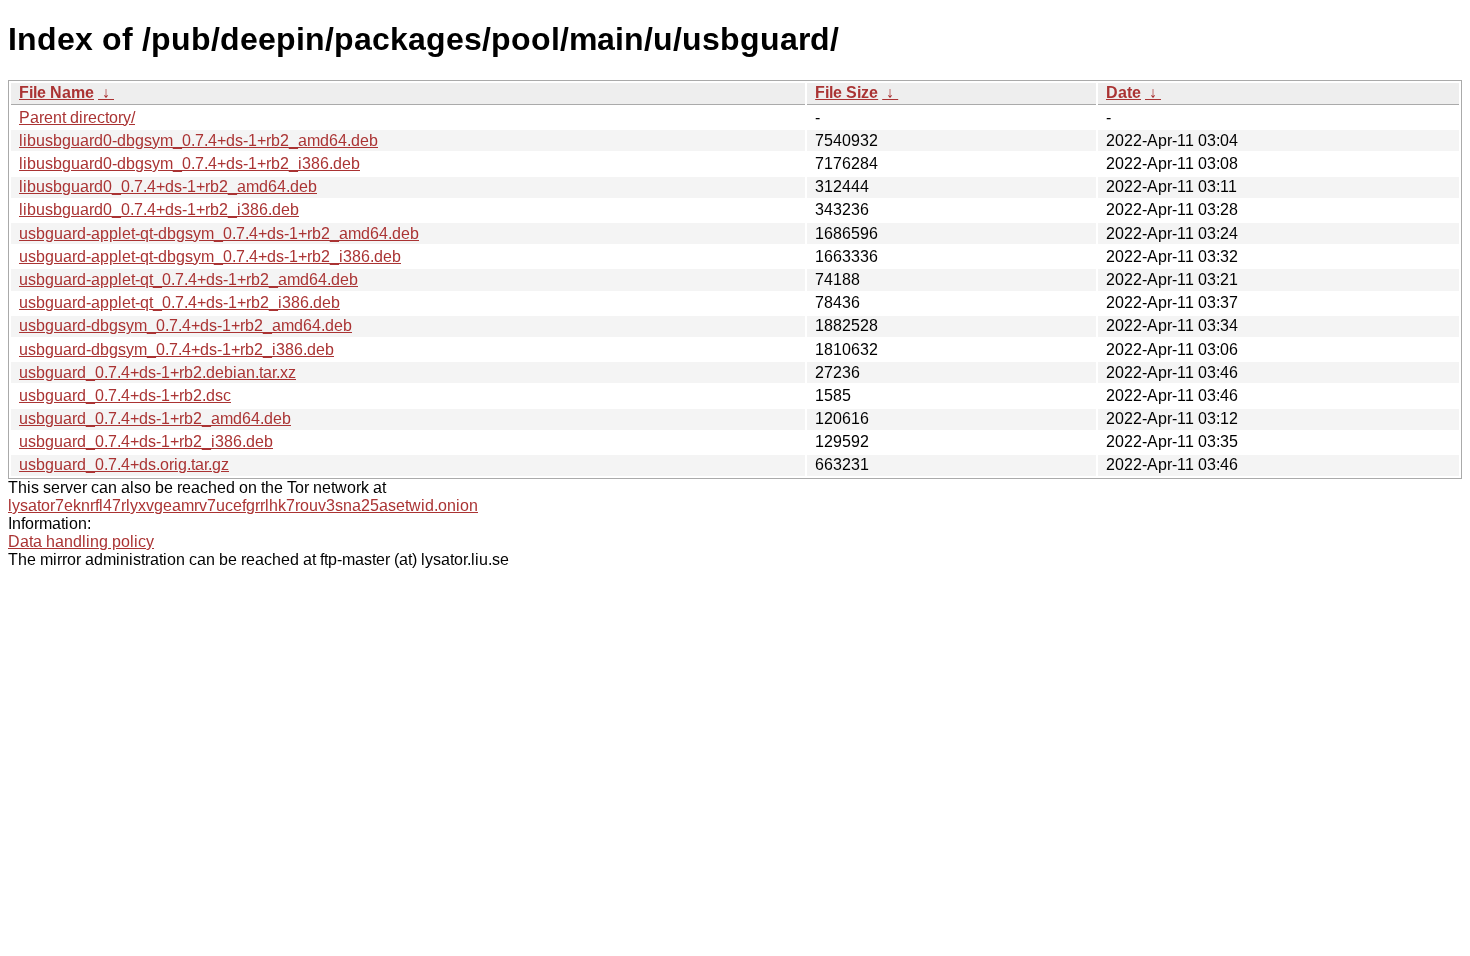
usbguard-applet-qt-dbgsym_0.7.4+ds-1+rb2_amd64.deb (219, 233)
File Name (56, 92)
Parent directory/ (77, 117)
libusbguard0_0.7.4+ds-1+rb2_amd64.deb (168, 186)
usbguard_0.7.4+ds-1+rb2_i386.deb (146, 441)
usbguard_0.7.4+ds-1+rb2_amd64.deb (155, 418)
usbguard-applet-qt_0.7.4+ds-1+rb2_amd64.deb (188, 279)
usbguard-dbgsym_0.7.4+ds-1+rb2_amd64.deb (185, 325)
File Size (846, 92)
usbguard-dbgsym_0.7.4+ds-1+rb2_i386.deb (176, 349)
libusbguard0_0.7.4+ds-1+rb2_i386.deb (159, 209)
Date (1123, 92)
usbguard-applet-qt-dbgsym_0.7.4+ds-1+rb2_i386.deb (210, 256)
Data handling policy (81, 541)
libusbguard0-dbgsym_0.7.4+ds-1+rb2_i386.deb (189, 163)
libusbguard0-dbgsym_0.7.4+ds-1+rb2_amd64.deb (198, 140)
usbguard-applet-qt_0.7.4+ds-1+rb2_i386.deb (179, 302)
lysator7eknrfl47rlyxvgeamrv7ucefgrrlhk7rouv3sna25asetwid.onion (243, 505)
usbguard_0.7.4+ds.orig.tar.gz (124, 464)
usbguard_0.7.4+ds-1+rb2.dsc (125, 395)
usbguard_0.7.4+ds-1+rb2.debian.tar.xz (157, 372)
